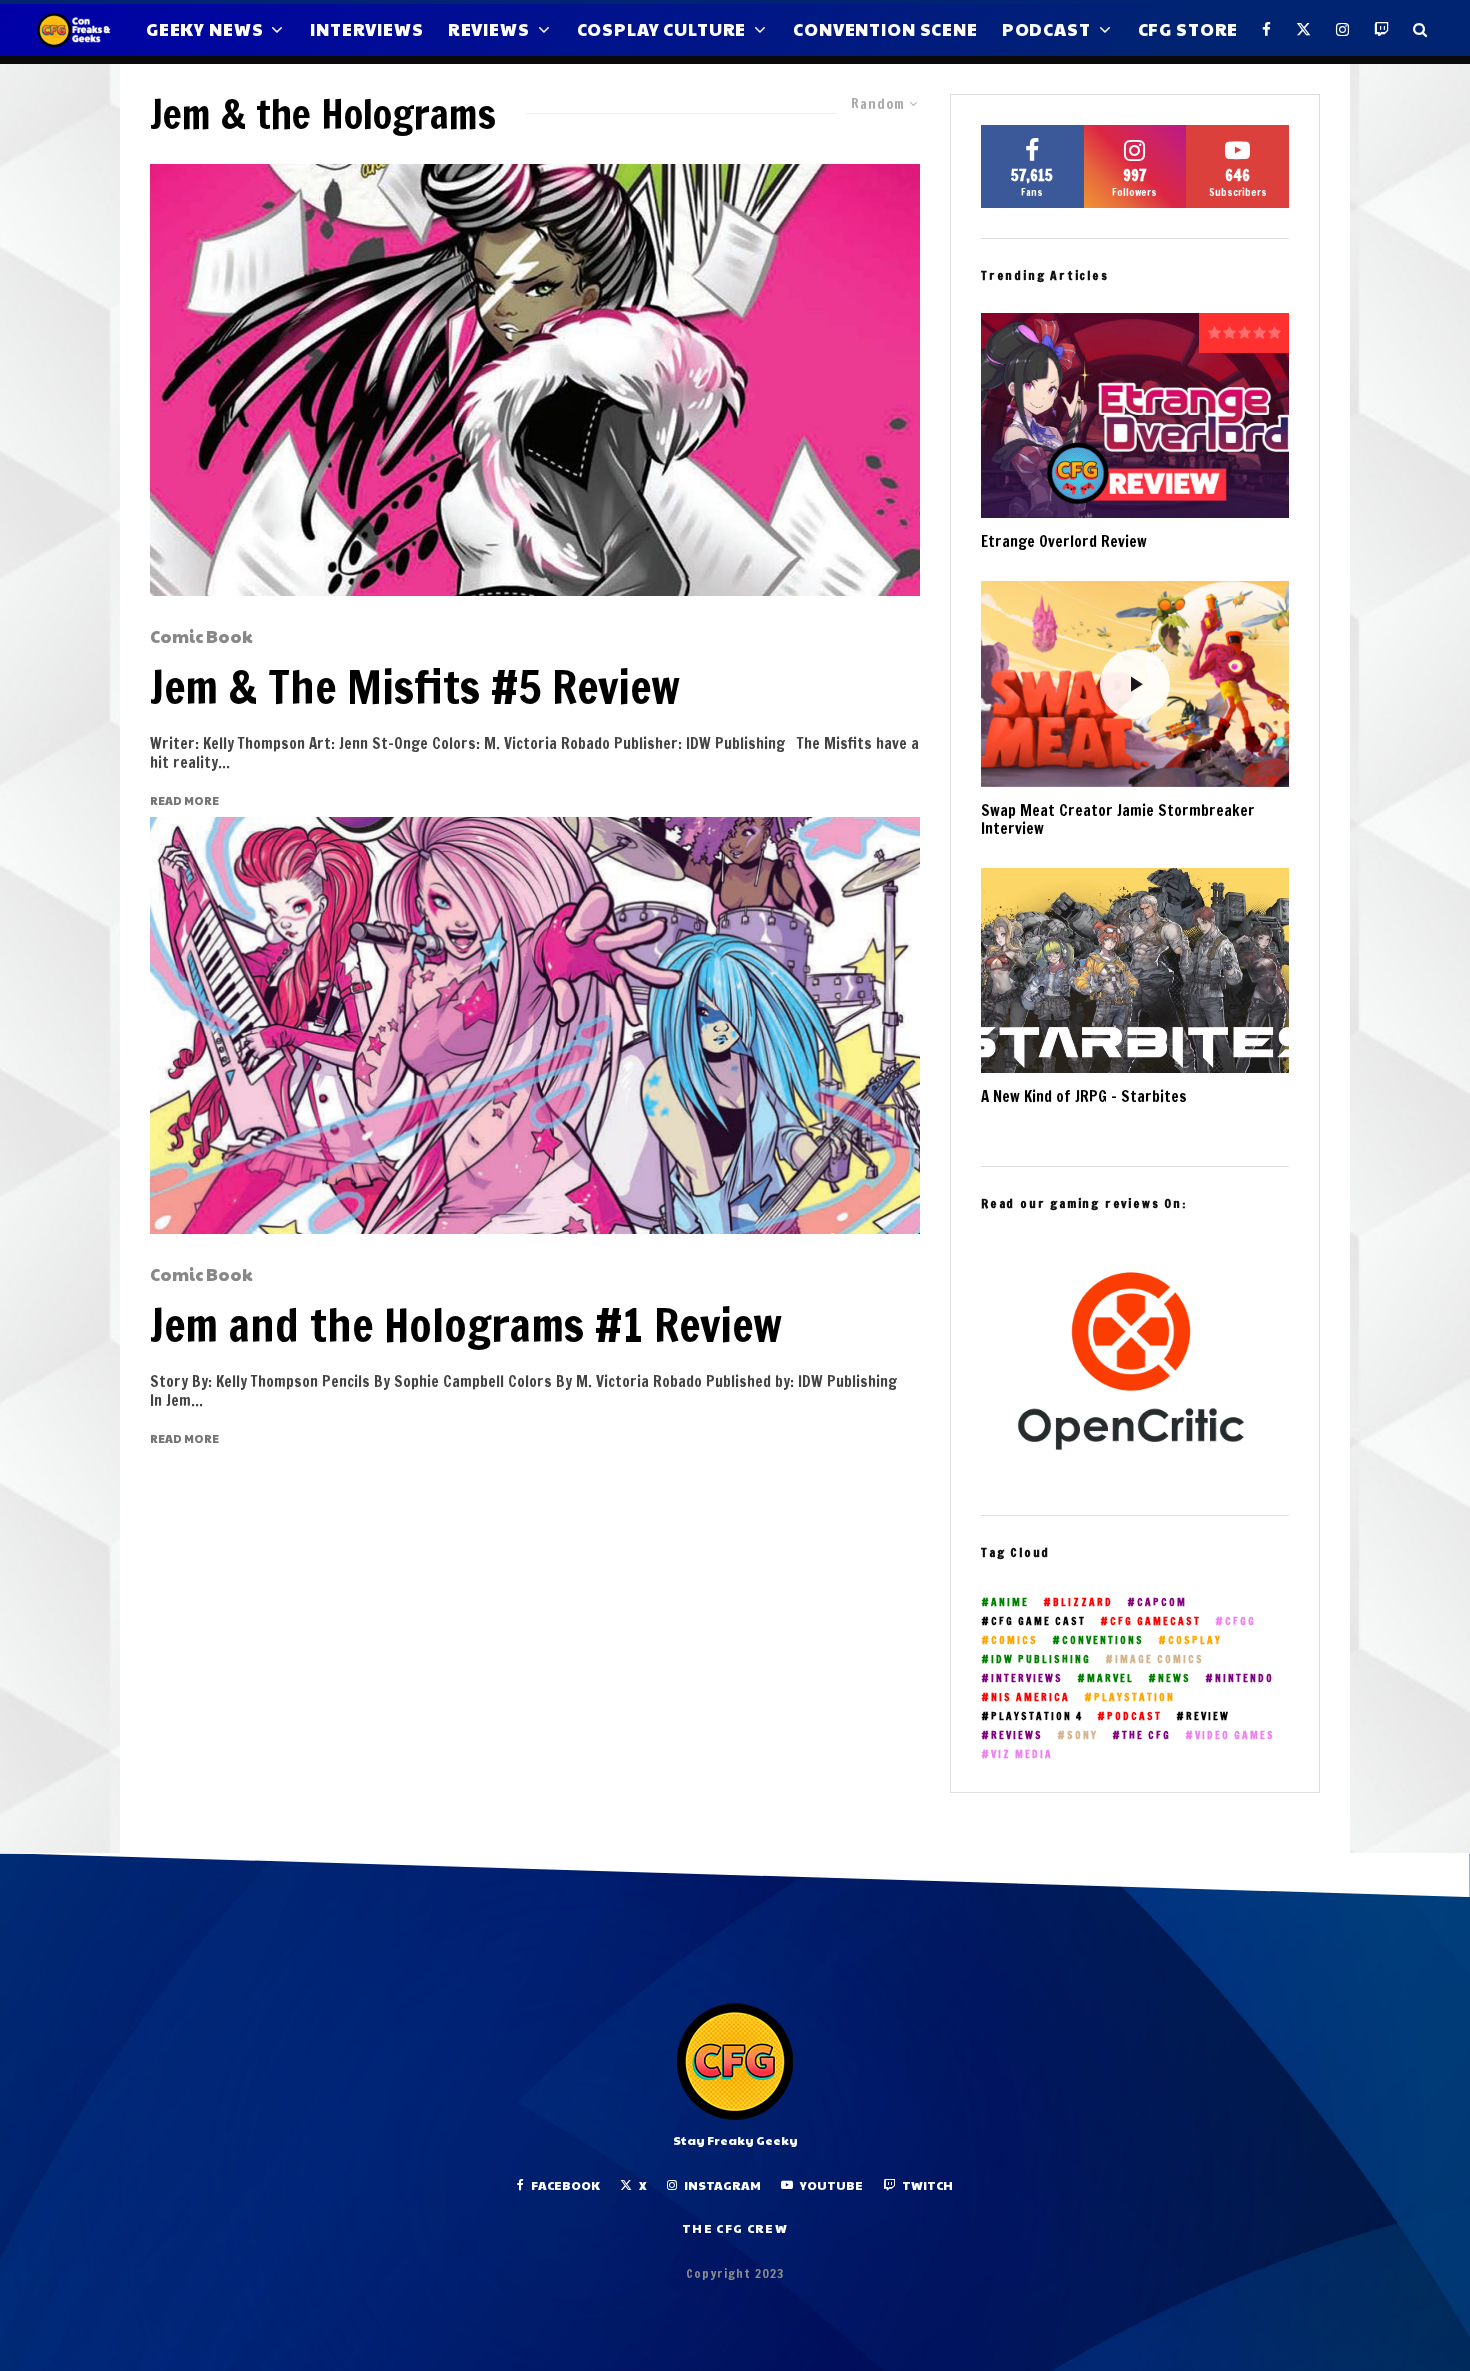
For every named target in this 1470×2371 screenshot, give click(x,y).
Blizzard (1083, 1602)
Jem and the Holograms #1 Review (466, 1325)
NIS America (1030, 1697)
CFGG (1240, 1621)
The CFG (1146, 1735)
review (1208, 1716)
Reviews (489, 29)
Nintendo (1244, 1678)
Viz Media (1022, 1754)
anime (1010, 1602)
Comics (1014, 1640)
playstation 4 (1037, 1716)
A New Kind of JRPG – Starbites (1084, 1097)
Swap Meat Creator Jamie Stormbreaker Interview (1118, 820)
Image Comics (1159, 1659)
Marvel (1110, 1678)
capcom (1162, 1602)
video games (1235, 1735)
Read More (184, 800)
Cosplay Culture (662, 29)
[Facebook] (1267, 30)
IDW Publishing (1041, 1659)
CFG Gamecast (1155, 1621)
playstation (1134, 1697)
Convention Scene (885, 29)
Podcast (1046, 29)
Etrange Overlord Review (1064, 542)
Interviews (367, 29)
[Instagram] (1343, 30)
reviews (1017, 1735)
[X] (1304, 30)
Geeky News (205, 29)
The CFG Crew (735, 2228)
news (1174, 1678)
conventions (1103, 1640)
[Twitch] (1382, 30)
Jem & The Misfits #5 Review (415, 687)
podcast (1134, 1716)
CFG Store (1188, 29)
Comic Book (201, 637)
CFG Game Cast (1038, 1621)
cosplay (1195, 1640)
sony (1082, 1735)
